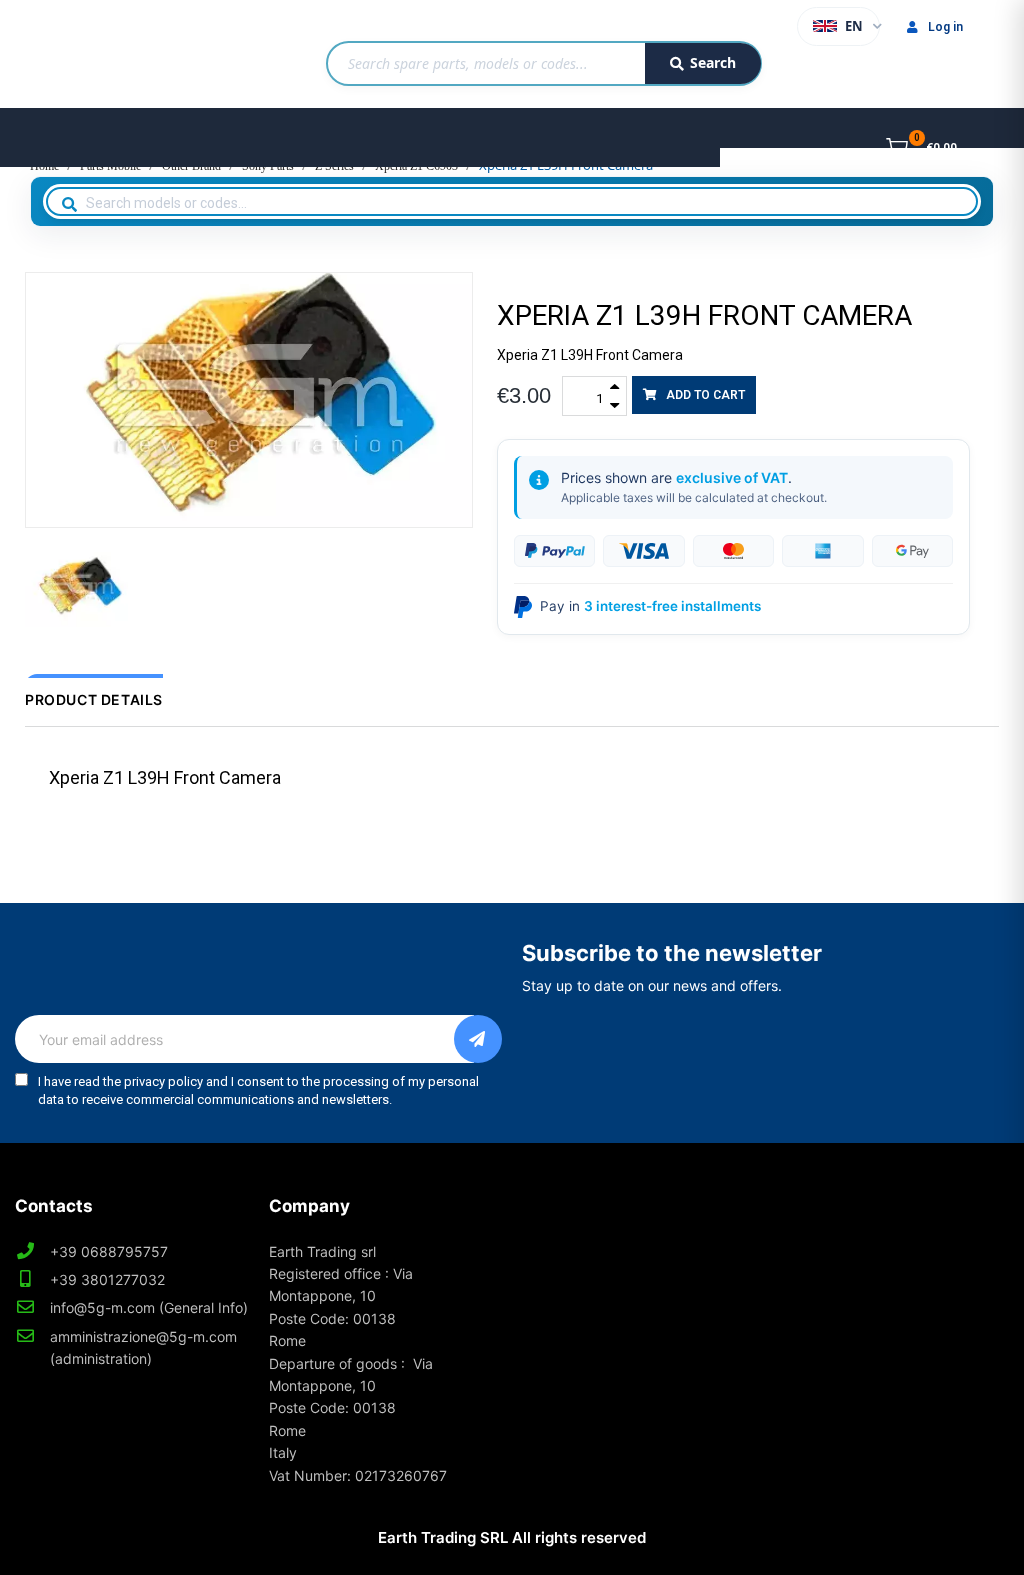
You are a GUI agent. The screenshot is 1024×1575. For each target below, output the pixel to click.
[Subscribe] (478, 1039)
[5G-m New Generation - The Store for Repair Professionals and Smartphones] (105, 54)
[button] (694, 395)
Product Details (94, 699)
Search (713, 62)
